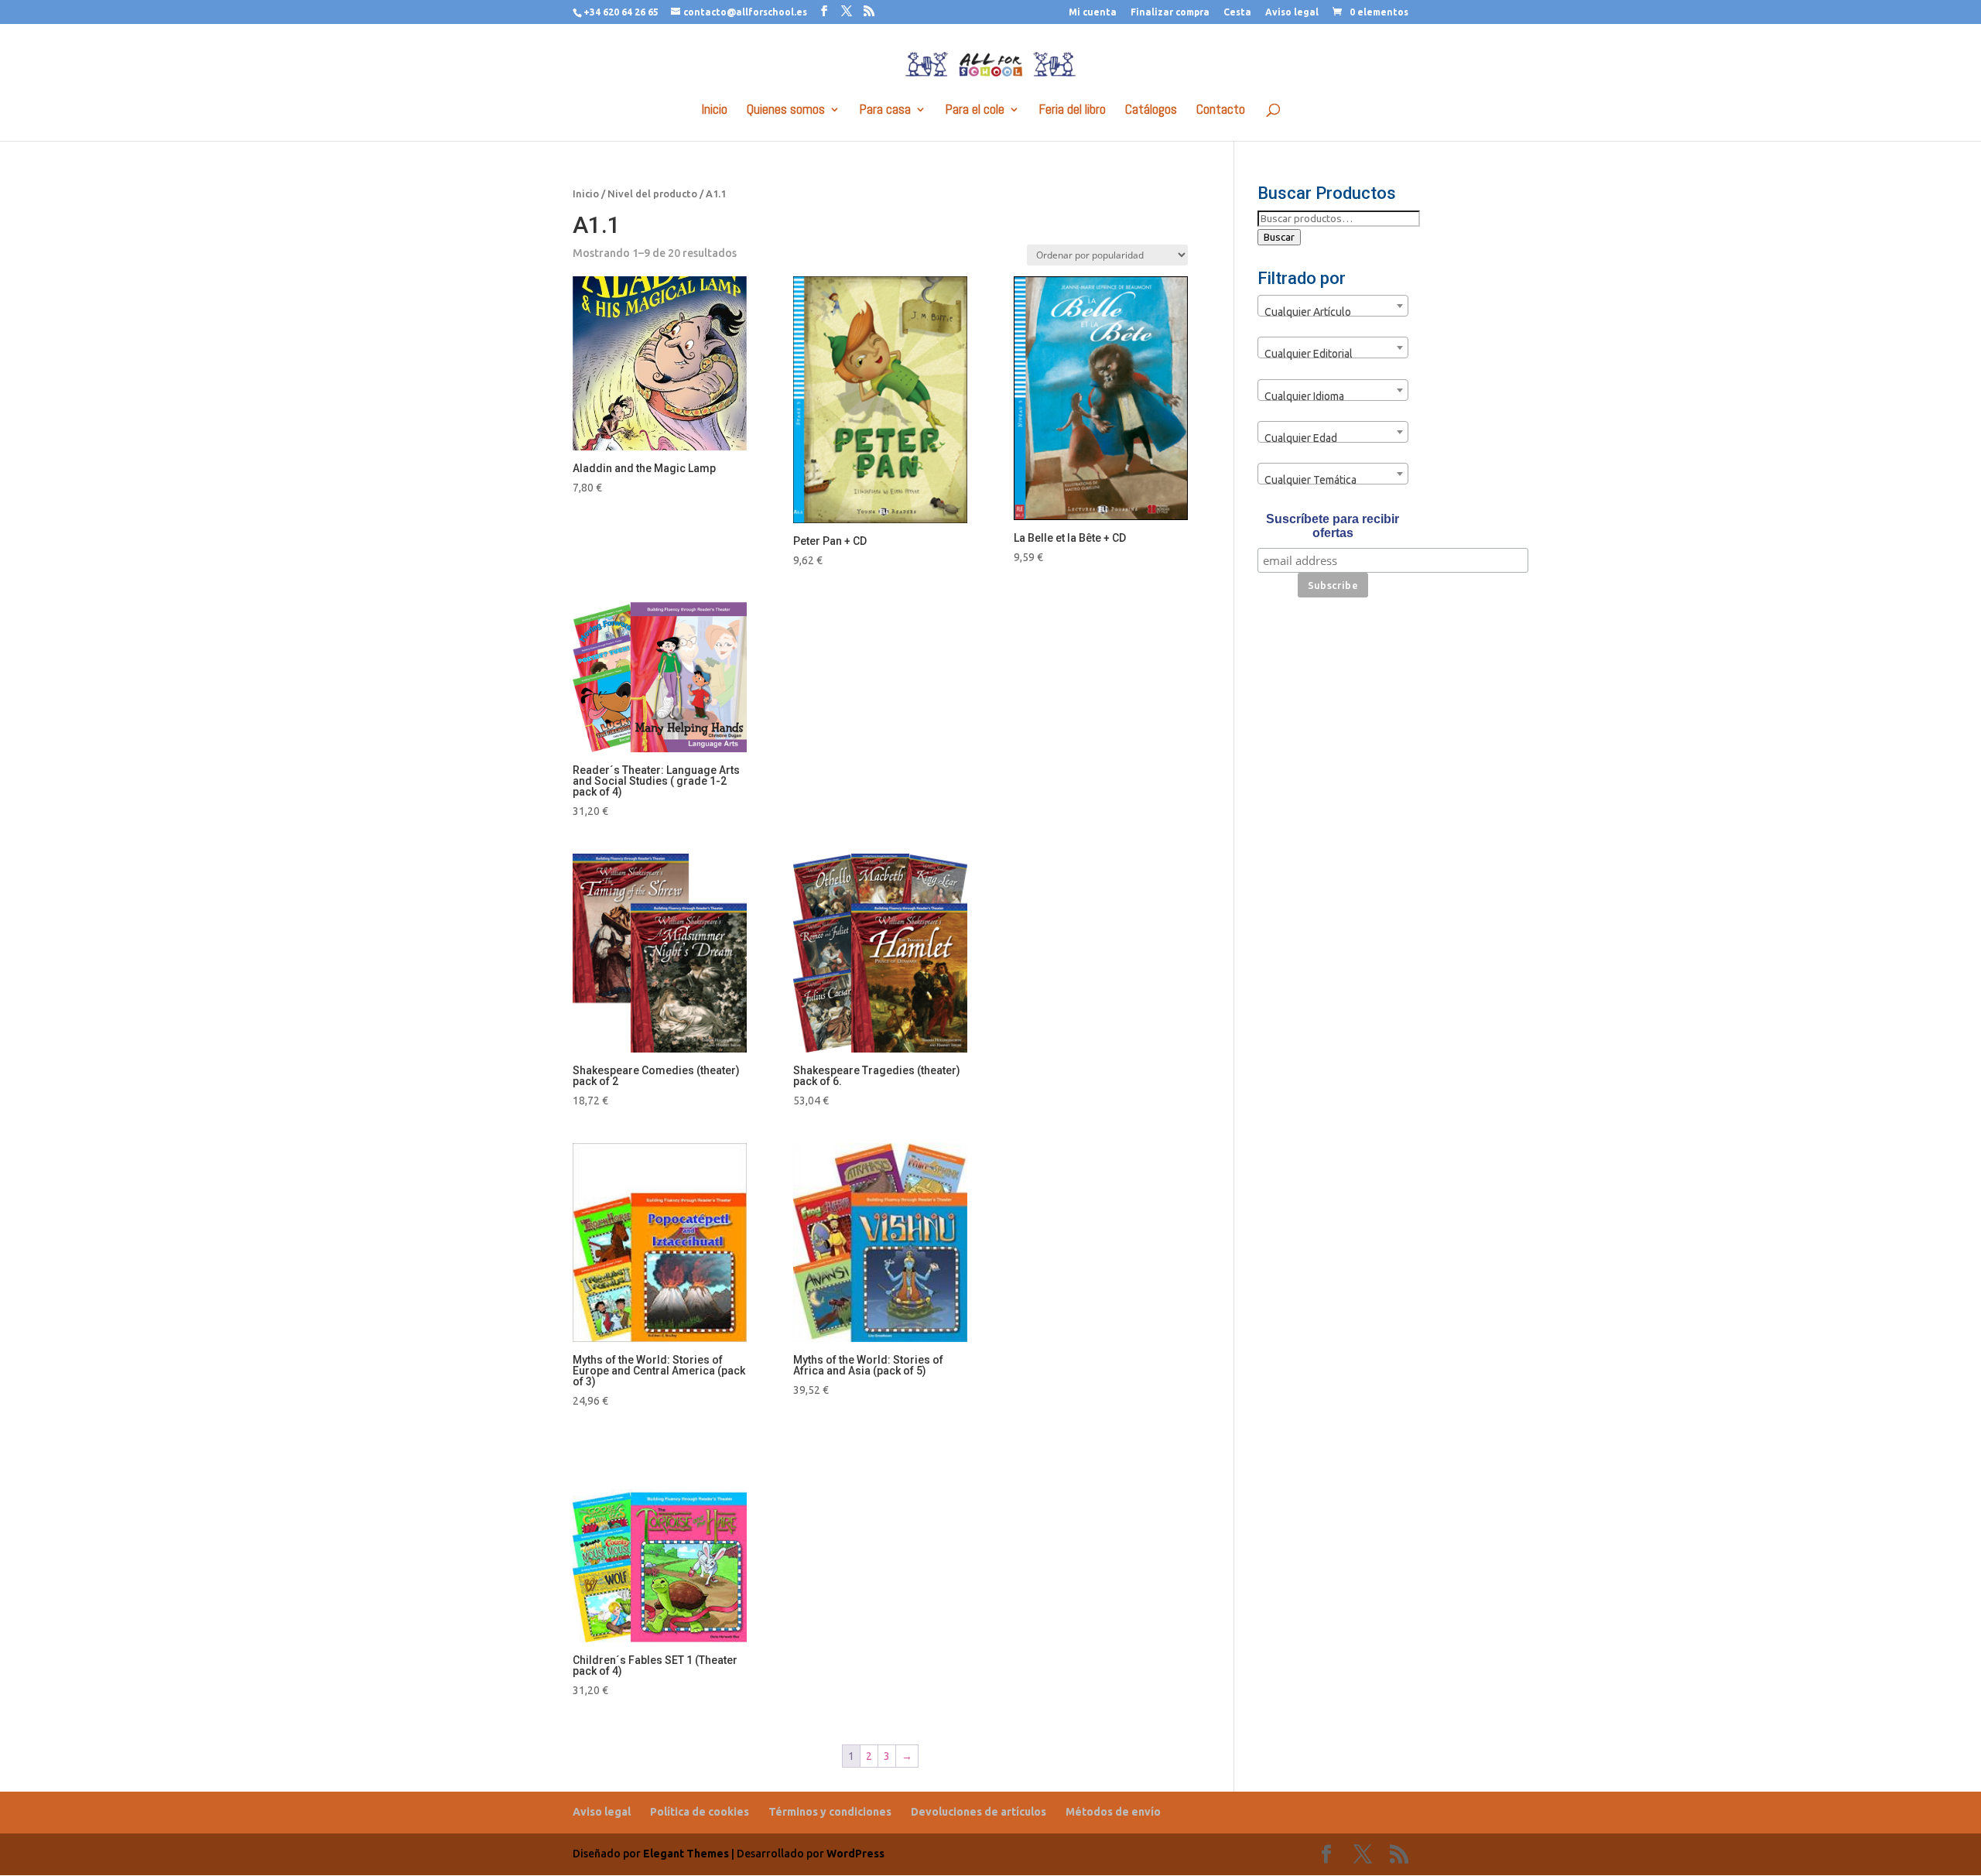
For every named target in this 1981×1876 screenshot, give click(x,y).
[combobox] (1333, 306)
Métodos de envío (1113, 1812)
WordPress (855, 1854)
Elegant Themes (686, 1854)
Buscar (1279, 237)
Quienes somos (786, 111)
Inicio (715, 111)
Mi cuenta (1093, 12)
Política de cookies (700, 1812)
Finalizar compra (1170, 12)
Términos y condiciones (830, 1812)
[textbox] (1333, 312)
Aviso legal (1292, 12)
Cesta (1237, 12)
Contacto (1221, 111)
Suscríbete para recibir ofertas (1333, 526)
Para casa (885, 111)
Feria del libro (1073, 111)
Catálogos (1151, 111)
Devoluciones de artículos (979, 1812)
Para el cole (975, 111)
